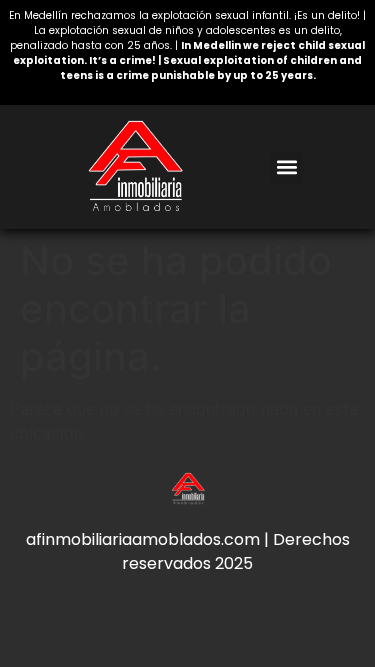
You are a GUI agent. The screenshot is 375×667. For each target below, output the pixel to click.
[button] (286, 167)
